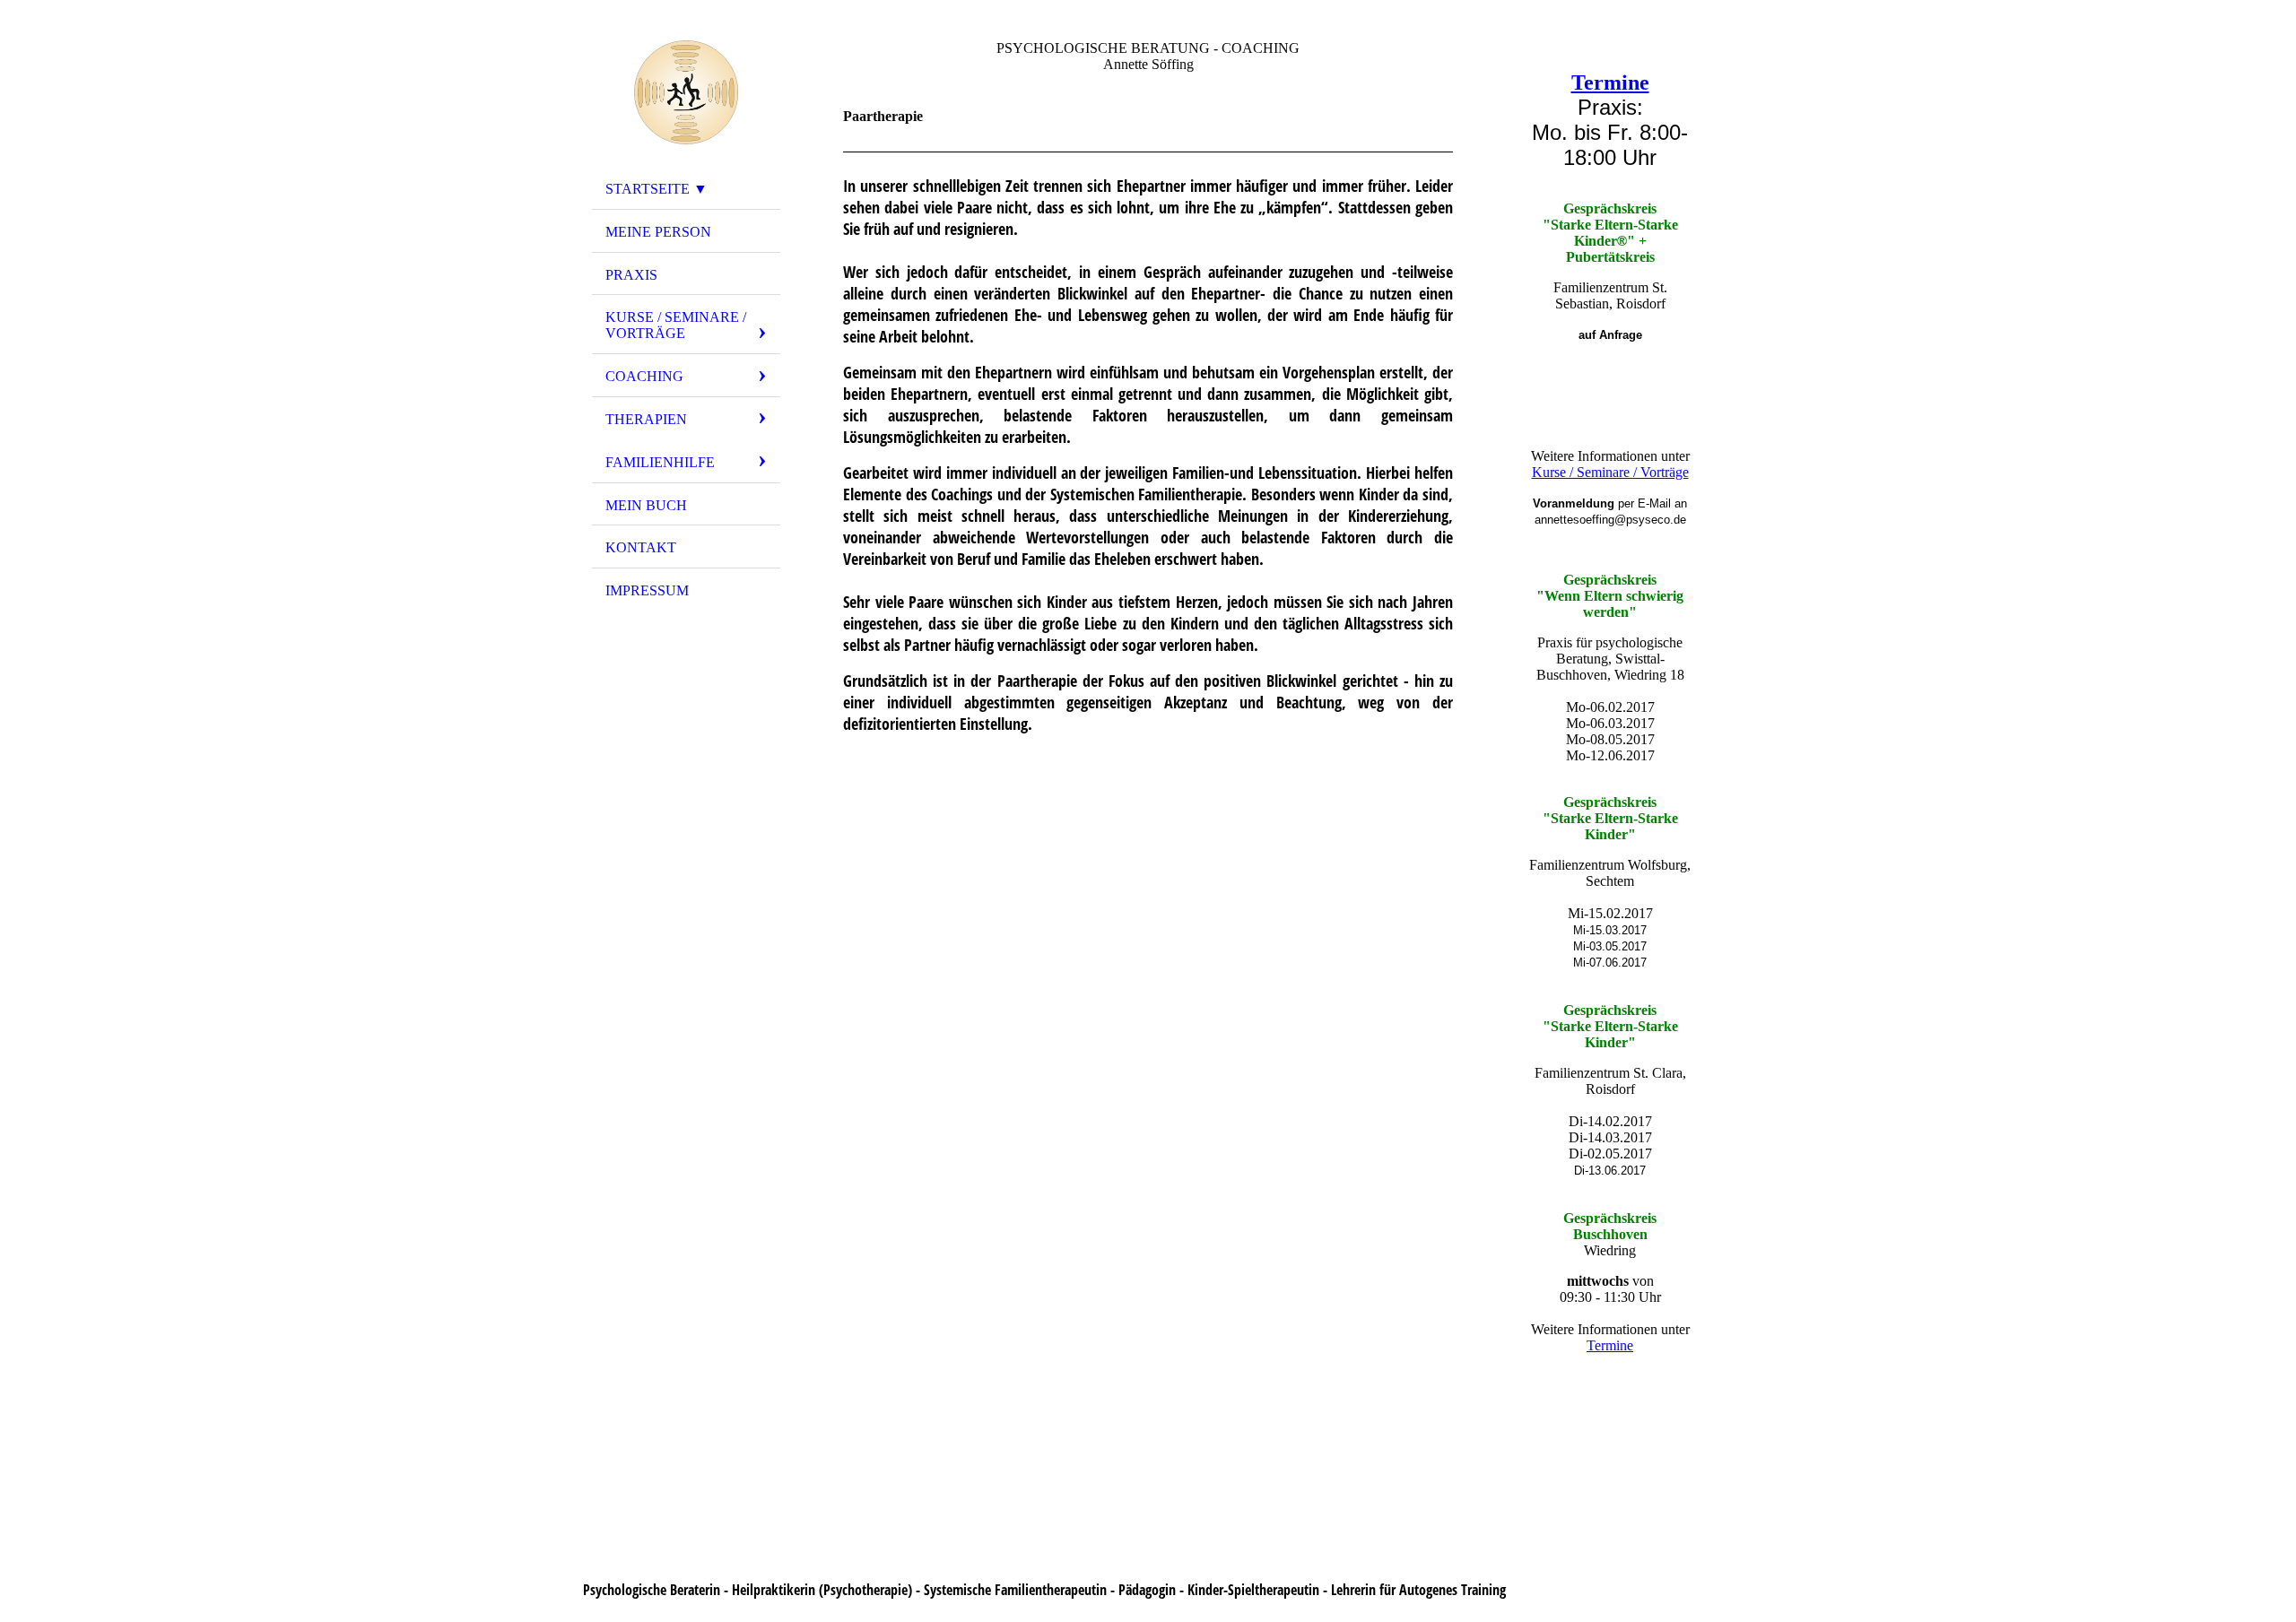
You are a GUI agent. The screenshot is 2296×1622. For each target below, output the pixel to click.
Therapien (646, 419)
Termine (1610, 82)
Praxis (631, 275)
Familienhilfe (660, 462)
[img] (686, 92)
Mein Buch (646, 505)
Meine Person (658, 232)
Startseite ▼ (657, 189)
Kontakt (641, 547)
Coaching (644, 376)
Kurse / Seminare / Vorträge (676, 325)
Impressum (647, 590)
